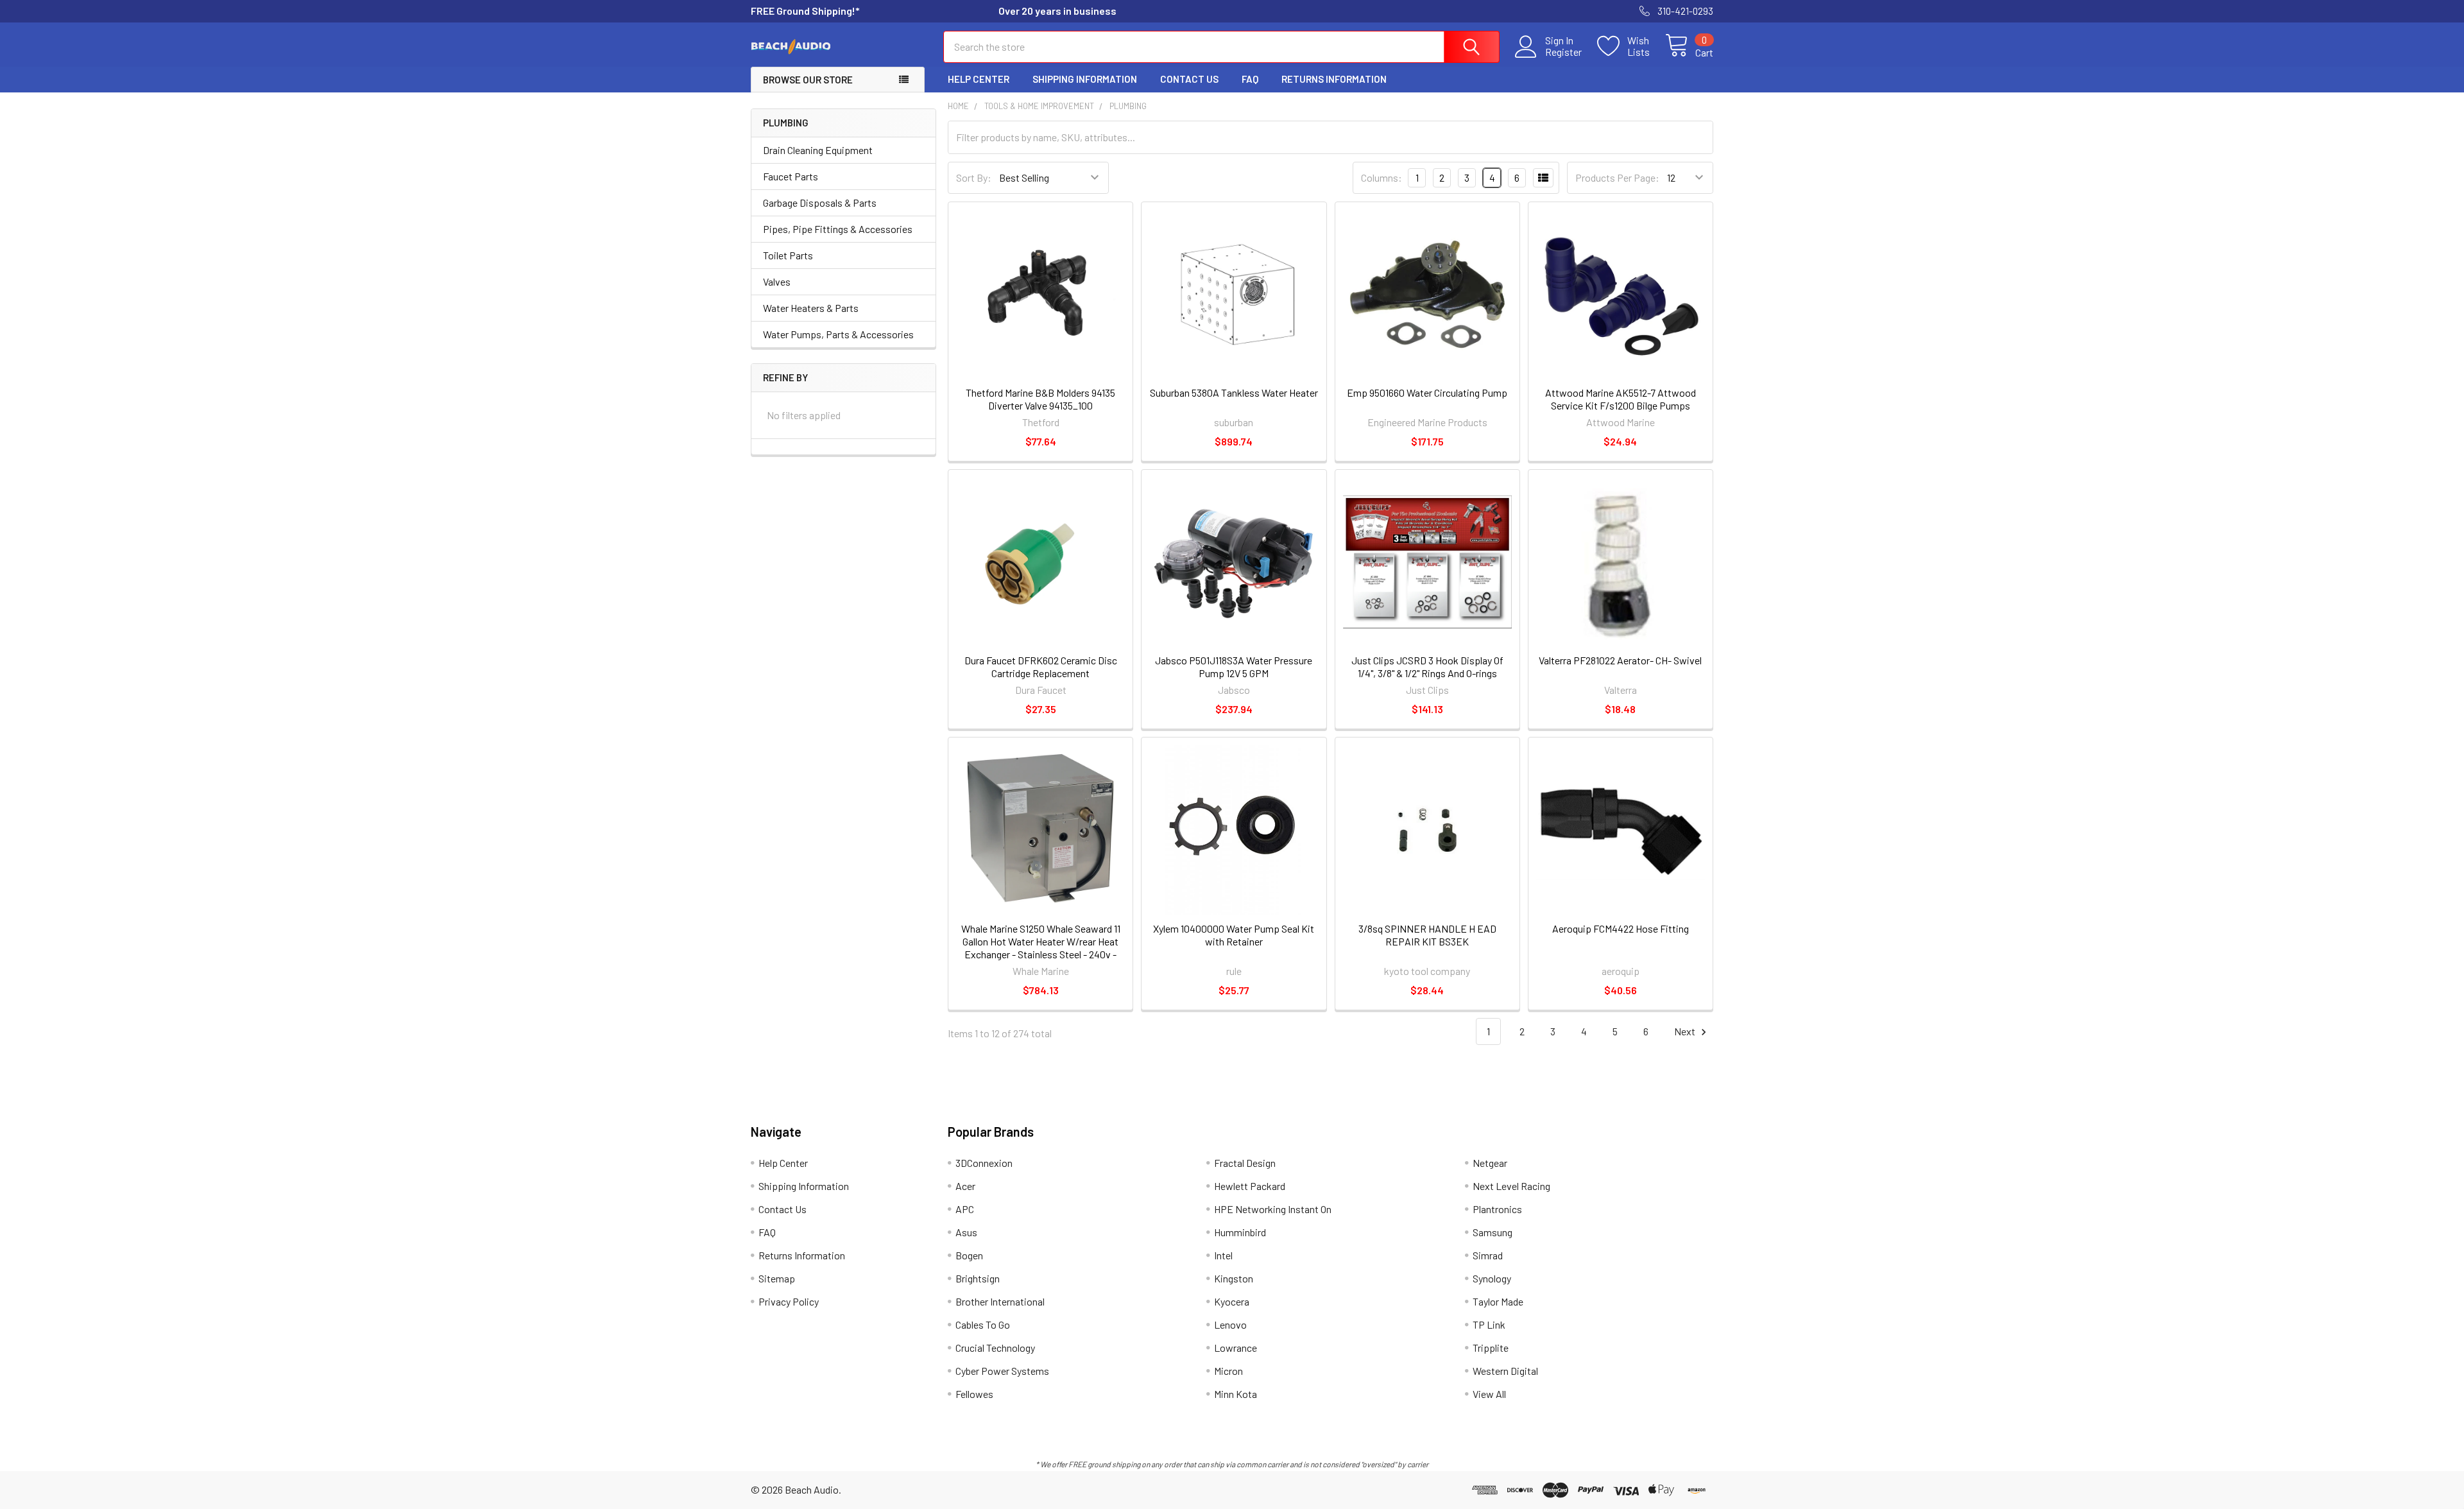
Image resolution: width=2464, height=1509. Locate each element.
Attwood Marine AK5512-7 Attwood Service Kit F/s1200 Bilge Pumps (1621, 399)
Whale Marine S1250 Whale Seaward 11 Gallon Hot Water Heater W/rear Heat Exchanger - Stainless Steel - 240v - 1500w (1041, 948)
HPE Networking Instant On (1273, 1209)
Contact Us (1189, 79)
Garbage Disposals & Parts (820, 203)
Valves (777, 281)
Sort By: (974, 177)
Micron (1228, 1371)
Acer (965, 1186)
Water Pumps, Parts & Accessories (838, 334)
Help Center (979, 79)
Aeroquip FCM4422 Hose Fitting (1621, 928)
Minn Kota (1236, 1394)
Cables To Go (983, 1324)
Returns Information (1334, 79)
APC (965, 1209)
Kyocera (1232, 1301)
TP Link (1489, 1324)
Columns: (1382, 177)
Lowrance (1236, 1348)
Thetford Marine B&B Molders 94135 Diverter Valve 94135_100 (1040, 399)
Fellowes (974, 1394)
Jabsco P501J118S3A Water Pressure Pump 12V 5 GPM (1234, 667)
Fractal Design (1245, 1163)
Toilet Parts (788, 255)
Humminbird (1240, 1232)
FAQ (1250, 79)
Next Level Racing (1511, 1186)
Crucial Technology (995, 1348)
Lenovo (1230, 1324)
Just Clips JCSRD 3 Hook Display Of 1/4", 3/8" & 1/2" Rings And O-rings (1427, 667)
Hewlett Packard (1250, 1186)
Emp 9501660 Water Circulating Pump (1427, 392)
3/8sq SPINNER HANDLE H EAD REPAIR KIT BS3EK (1427, 935)
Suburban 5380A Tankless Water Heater (1234, 392)
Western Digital (1505, 1371)
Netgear (1490, 1163)
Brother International (1000, 1301)
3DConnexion (984, 1163)
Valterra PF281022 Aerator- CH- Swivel (1620, 660)
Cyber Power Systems (1002, 1371)
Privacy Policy (789, 1301)
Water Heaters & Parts (811, 308)
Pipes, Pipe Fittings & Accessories (838, 229)
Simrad (1488, 1255)
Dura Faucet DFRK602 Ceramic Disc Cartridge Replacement (1041, 667)
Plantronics (1497, 1209)
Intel (1223, 1255)
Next (1686, 1031)
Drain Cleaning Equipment (818, 150)
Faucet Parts (791, 176)
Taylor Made (1498, 1301)
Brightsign (978, 1278)
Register (1563, 52)
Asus (966, 1232)
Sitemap (777, 1278)
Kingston (1234, 1278)
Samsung (1493, 1232)
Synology (1492, 1278)
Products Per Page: (1617, 177)
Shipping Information (1085, 79)
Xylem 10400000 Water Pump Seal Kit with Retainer (1234, 935)
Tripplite (1491, 1348)
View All (1489, 1394)
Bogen (969, 1255)
